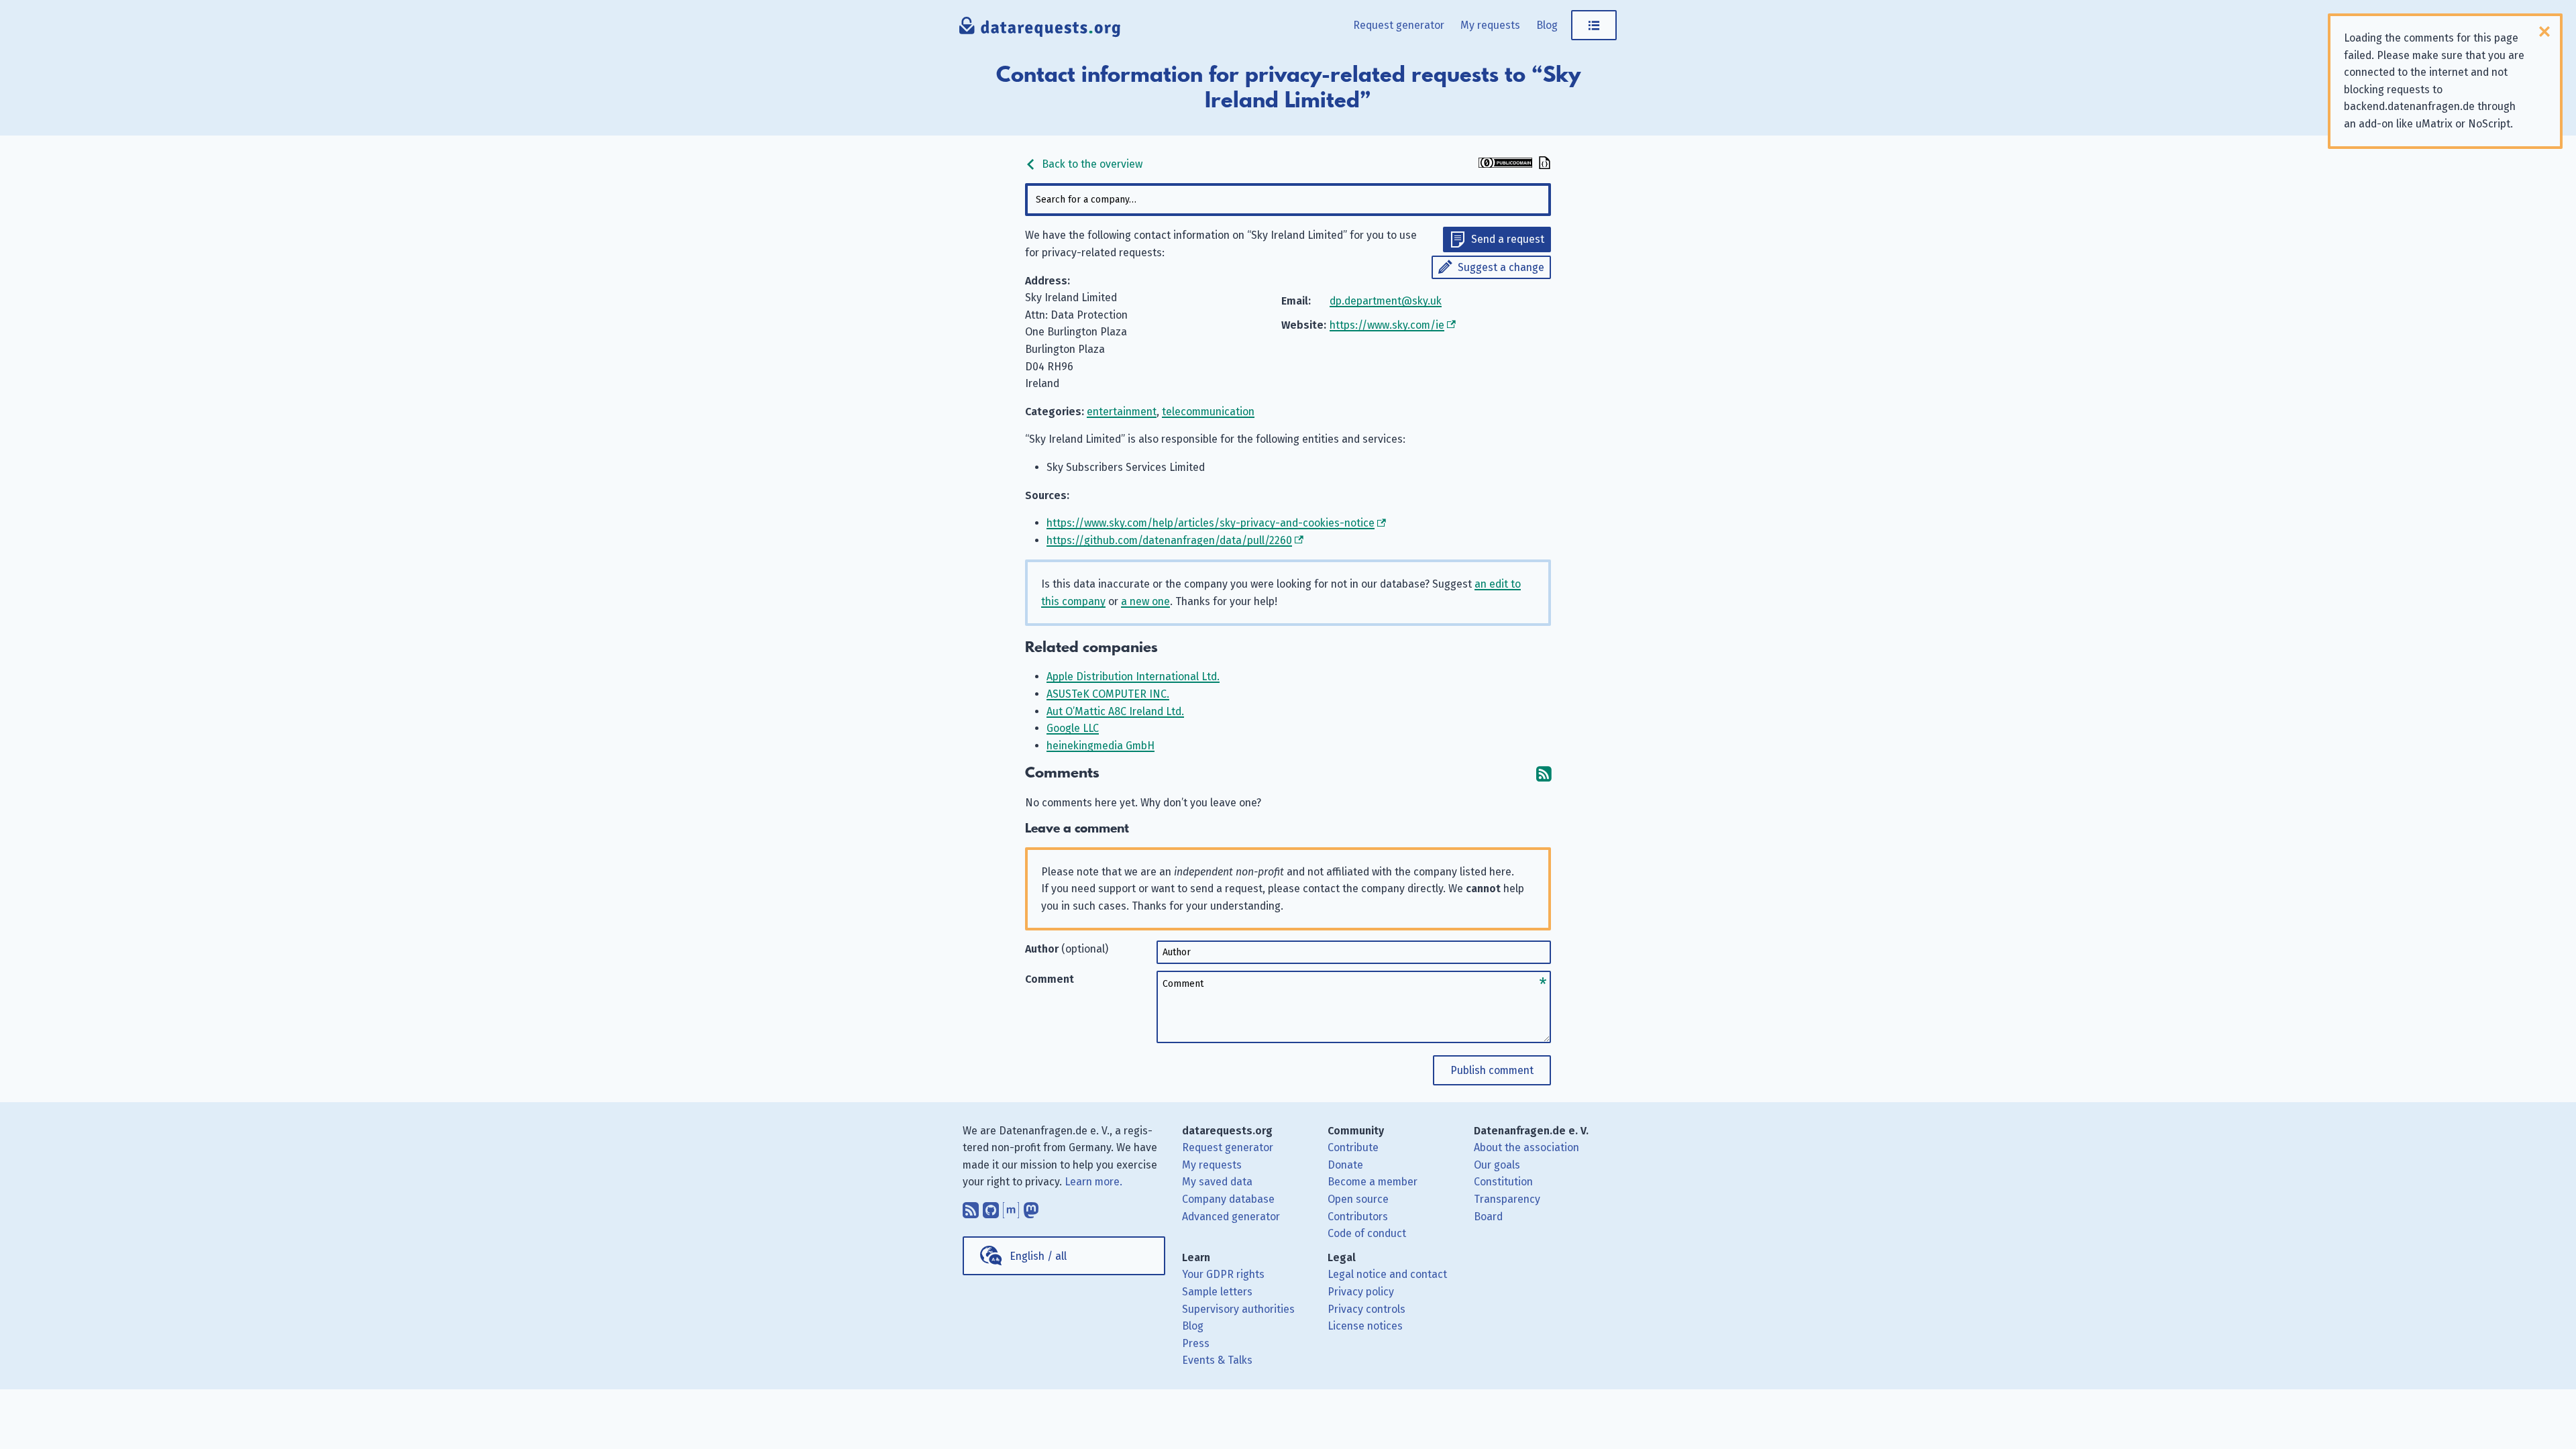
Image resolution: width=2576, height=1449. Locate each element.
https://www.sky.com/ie (1387, 325)
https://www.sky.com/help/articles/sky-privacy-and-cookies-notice (1211, 523)
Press (1196, 1343)
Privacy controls (1366, 1309)
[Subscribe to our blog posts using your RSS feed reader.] (971, 1207)
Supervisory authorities (1238, 1309)
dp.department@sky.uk (1386, 301)
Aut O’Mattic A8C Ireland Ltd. (1115, 711)
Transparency (1507, 1199)
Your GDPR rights (1223, 1274)
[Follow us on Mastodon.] (1031, 1207)
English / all (1038, 1256)
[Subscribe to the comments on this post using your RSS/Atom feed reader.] (1544, 773)
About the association (1526, 1147)
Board (1488, 1217)
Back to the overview (1091, 164)
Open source (1358, 1199)
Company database (1228, 1199)
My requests (1490, 25)
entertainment (1122, 412)
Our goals (1497, 1165)
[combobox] (1288, 200)
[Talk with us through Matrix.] (1011, 1207)
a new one (1145, 601)
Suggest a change (1501, 267)
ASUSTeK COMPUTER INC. (1108, 694)
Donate (1345, 1165)
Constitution (1503, 1182)
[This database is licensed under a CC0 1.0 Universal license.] (1505, 164)
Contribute (1353, 1147)
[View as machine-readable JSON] (1543, 164)
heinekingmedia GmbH (1101, 746)
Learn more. (1093, 1182)
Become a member (1373, 1182)
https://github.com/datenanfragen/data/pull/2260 (1169, 540)
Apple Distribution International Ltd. (1133, 677)
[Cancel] (2544, 32)
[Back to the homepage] (1040, 30)
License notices (1365, 1326)
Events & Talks (1217, 1360)
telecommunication (1208, 412)
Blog (1547, 25)
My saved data (1217, 1182)
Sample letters (1217, 1292)
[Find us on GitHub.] (991, 1207)
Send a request (1508, 239)
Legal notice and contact (1387, 1274)
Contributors (1358, 1217)
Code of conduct (1367, 1233)
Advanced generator (1231, 1217)
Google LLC (1073, 728)
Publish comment (1492, 1070)
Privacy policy (1361, 1292)
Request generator (1399, 25)
